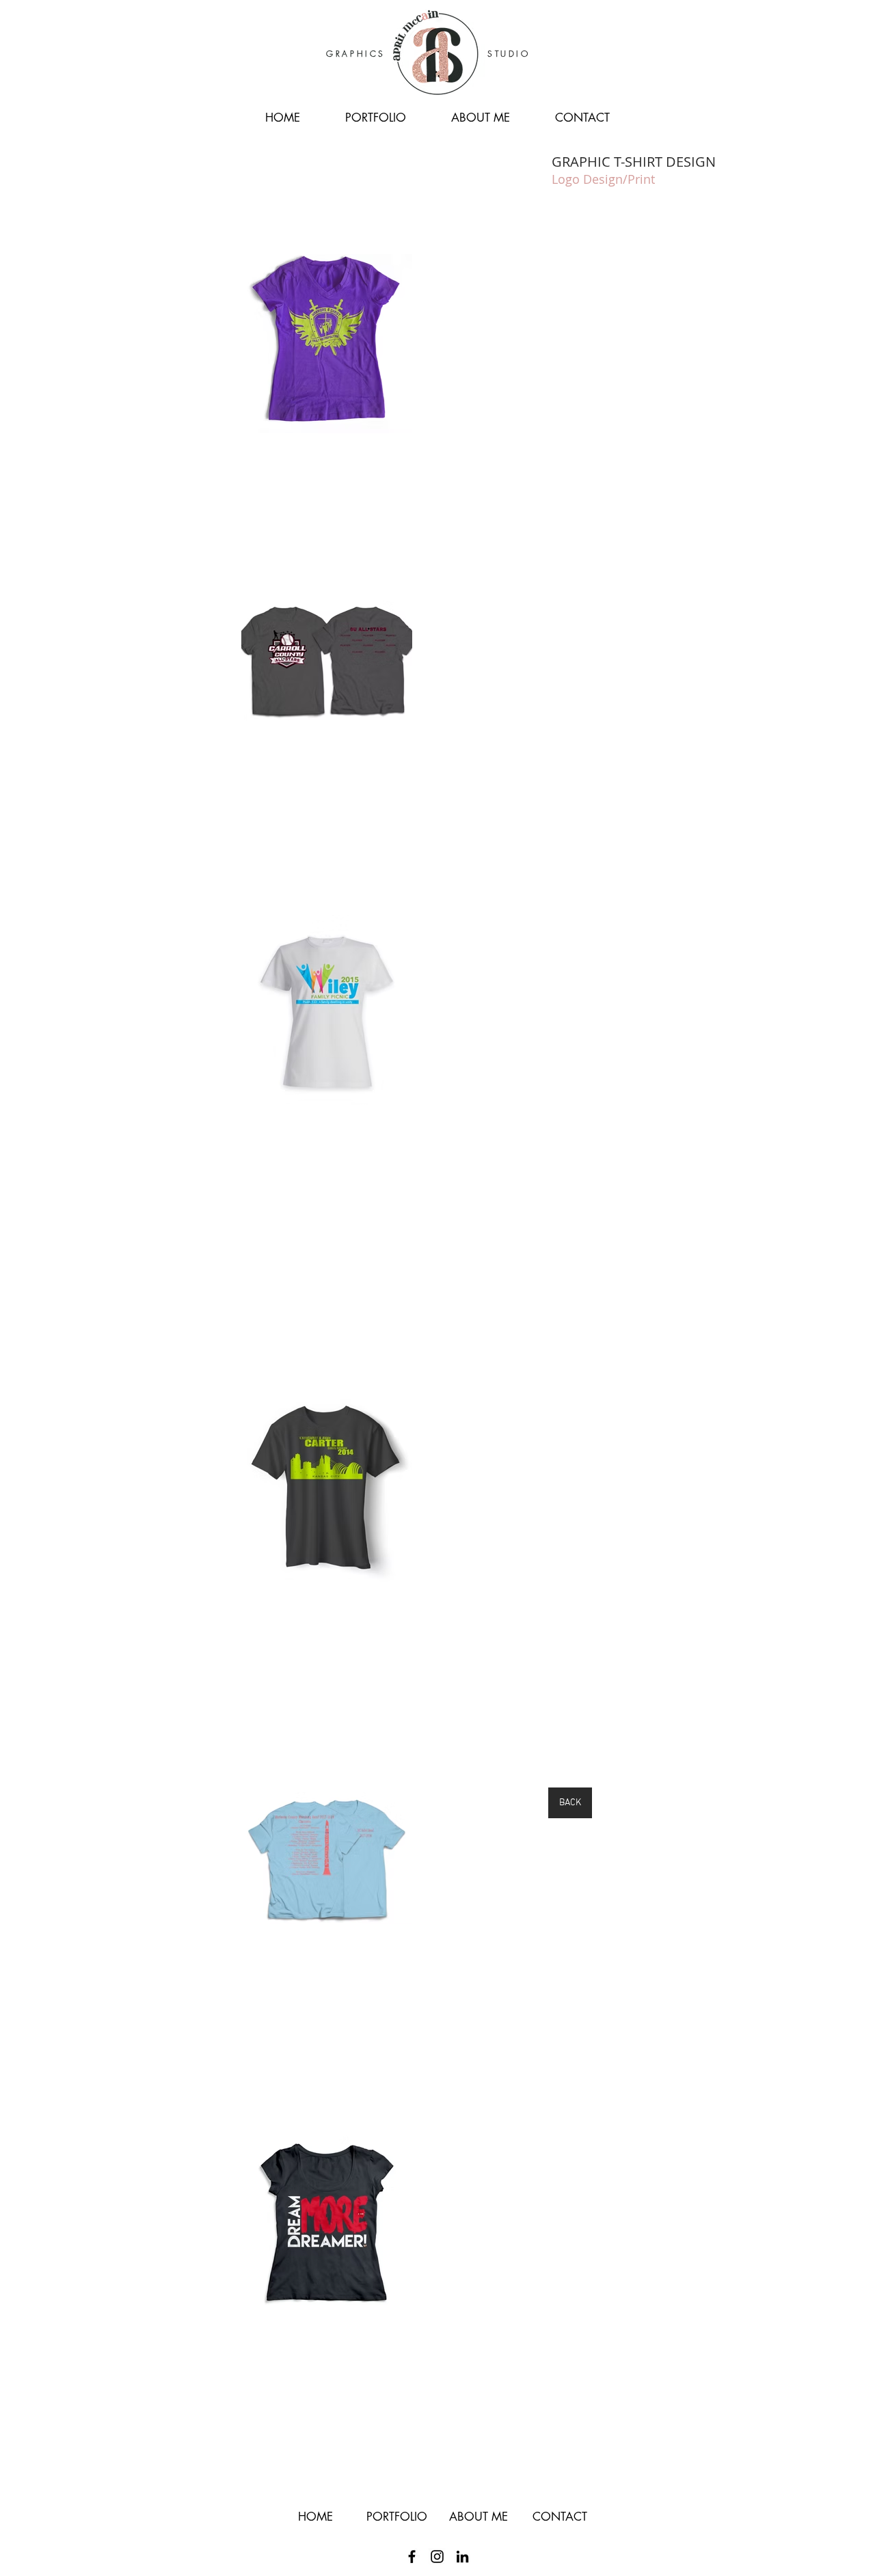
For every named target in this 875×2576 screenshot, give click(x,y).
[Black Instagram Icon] (437, 2557)
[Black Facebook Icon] (412, 2557)
